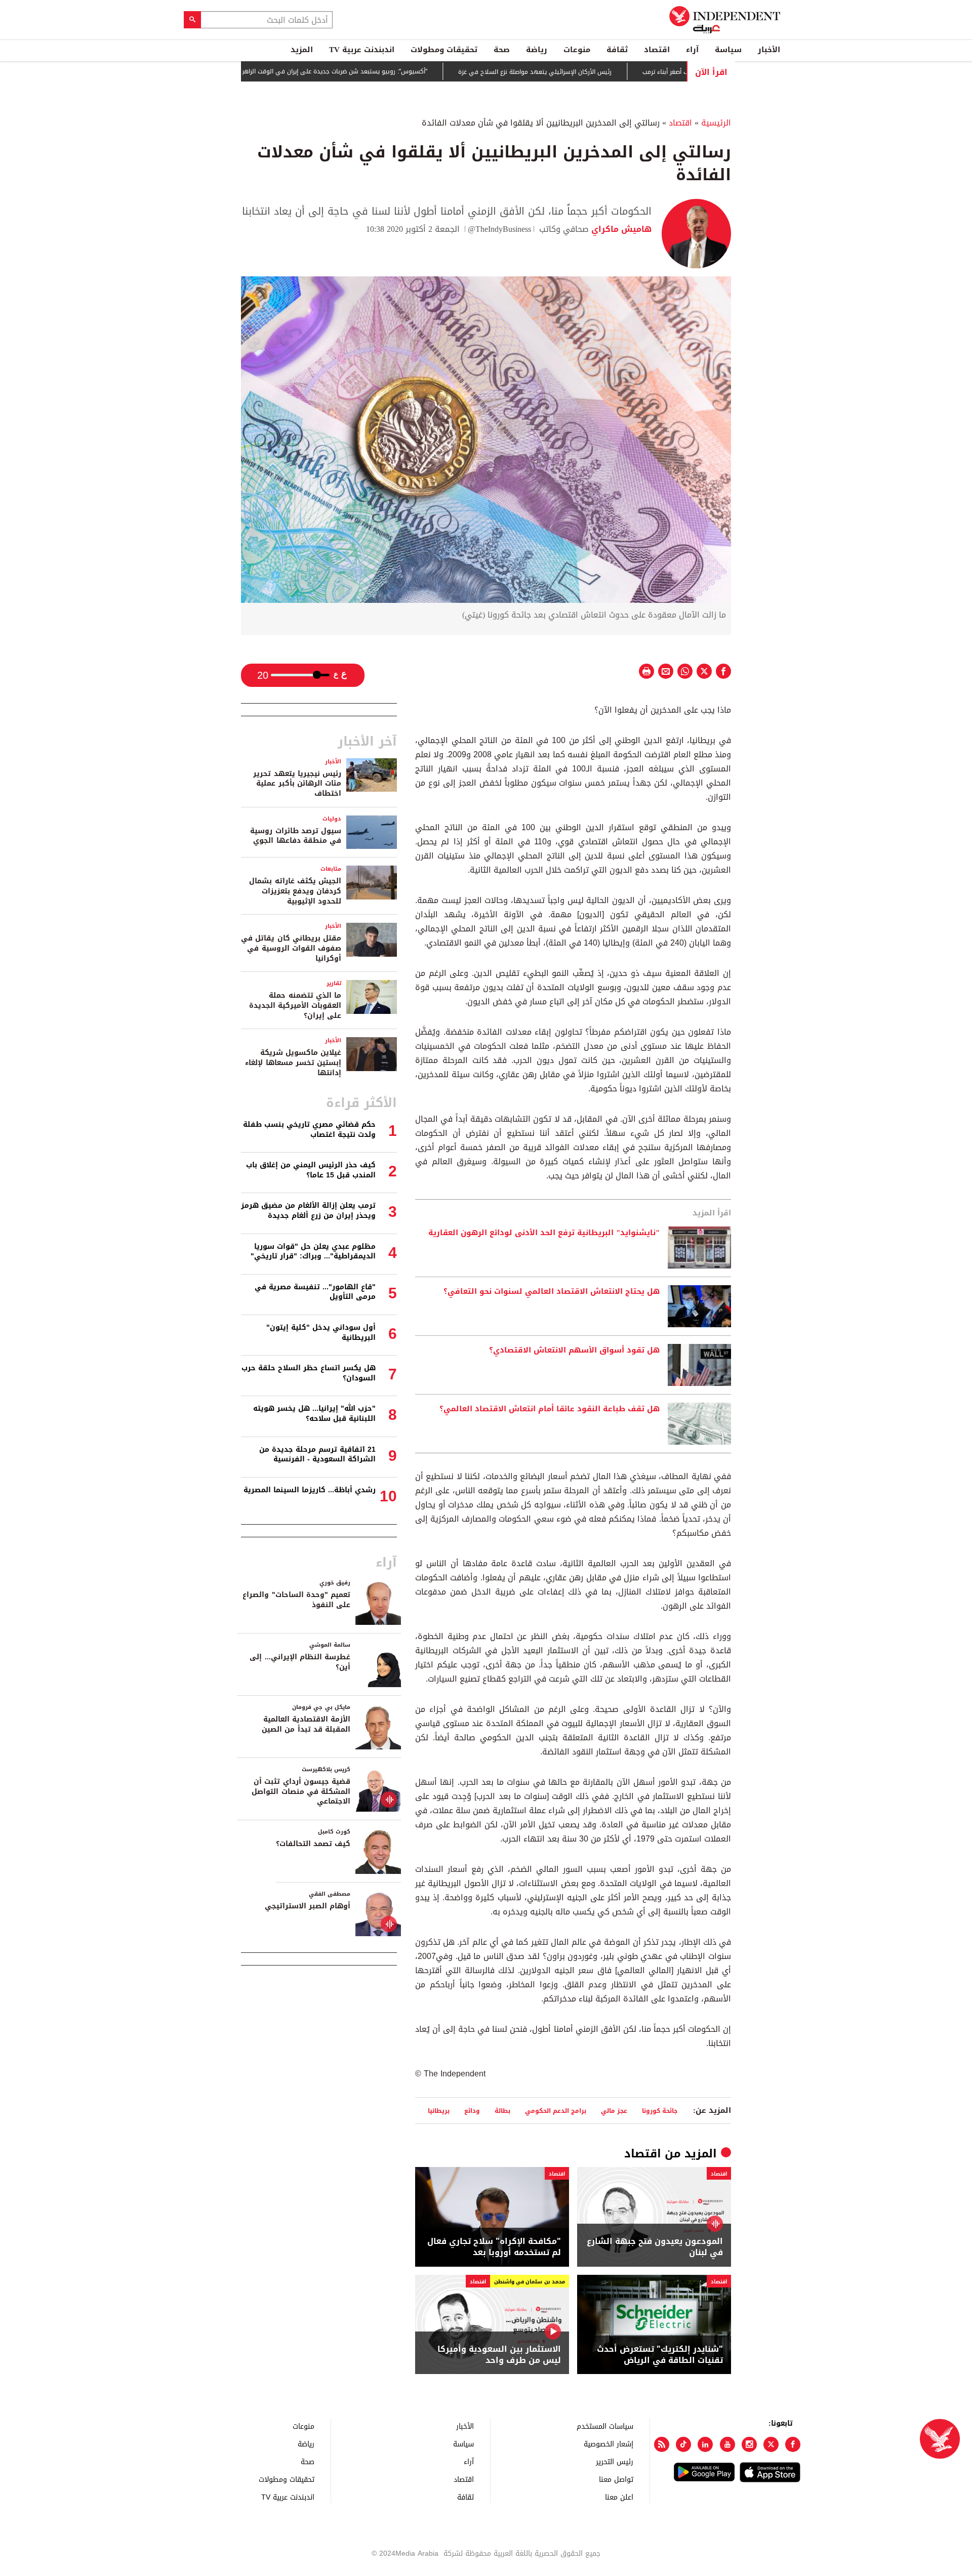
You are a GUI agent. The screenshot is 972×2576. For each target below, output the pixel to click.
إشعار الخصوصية (609, 2444)
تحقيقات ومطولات (444, 50)
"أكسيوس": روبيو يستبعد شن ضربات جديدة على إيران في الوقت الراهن (392, 72)
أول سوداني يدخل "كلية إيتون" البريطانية (321, 1333)
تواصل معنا (616, 2479)
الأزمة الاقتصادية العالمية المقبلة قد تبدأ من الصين (306, 1724)
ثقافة (617, 50)
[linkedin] (705, 2444)
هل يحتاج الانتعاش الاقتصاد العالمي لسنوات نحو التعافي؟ (552, 1292)
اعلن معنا (619, 2497)
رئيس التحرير (615, 2461)
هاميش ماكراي (620, 229)
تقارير (334, 983)
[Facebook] (793, 2444)
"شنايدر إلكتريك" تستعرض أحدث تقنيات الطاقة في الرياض (660, 2355)
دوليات (332, 819)
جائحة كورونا (660, 2111)
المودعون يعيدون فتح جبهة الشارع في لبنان (655, 2247)
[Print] (646, 671)
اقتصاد (657, 50)
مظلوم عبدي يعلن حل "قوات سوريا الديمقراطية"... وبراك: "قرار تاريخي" (313, 1252)
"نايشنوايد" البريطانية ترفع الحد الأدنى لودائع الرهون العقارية (544, 1233)
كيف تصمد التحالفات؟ (313, 1844)
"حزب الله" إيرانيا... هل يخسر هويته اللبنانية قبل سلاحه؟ (314, 1414)
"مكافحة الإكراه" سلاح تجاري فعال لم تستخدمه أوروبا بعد (494, 2247)
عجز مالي (614, 2111)
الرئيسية (716, 123)
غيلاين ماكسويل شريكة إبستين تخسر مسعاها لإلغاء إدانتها (293, 1062)
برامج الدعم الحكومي (556, 2111)
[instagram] (749, 2444)
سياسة (728, 50)
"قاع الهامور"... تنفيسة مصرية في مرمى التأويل (315, 1292)
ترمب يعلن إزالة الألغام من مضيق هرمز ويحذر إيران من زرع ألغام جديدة (308, 1211)
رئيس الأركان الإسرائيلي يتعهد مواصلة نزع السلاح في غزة (593, 72)
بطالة (502, 2111)
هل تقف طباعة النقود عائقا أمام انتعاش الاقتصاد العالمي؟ (550, 1409)
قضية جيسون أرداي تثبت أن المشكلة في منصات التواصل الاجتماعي (301, 1791)
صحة (502, 50)
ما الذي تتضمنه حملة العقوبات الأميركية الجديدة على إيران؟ (295, 1005)
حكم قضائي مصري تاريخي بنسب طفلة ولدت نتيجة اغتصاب (309, 1130)
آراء (692, 50)
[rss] (662, 2444)
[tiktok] (683, 2444)
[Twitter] (771, 2444)
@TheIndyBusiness (499, 229)
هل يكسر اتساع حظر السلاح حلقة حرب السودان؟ (309, 1373)
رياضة (537, 50)
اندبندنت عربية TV (362, 50)
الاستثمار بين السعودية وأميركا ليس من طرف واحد (499, 2355)
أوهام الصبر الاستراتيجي (308, 1906)
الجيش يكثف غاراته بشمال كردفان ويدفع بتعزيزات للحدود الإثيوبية (295, 891)
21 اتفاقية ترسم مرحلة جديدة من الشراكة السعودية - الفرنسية (317, 1455)
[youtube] (727, 2444)
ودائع (472, 2111)
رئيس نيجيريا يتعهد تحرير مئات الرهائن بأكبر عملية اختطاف (297, 784)
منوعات (577, 50)
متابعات (331, 869)
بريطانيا (439, 2111)
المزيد (302, 50)
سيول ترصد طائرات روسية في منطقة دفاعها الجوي (296, 836)
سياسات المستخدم (605, 2426)
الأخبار (769, 50)
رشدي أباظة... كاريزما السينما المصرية (310, 1490)
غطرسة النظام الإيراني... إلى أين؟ (300, 1662)
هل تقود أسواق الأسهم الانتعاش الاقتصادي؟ (574, 1351)
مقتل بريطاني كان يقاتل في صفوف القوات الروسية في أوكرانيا (291, 948)
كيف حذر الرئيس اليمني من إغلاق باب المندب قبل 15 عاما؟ (311, 1170)
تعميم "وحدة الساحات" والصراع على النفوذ (296, 1600)
